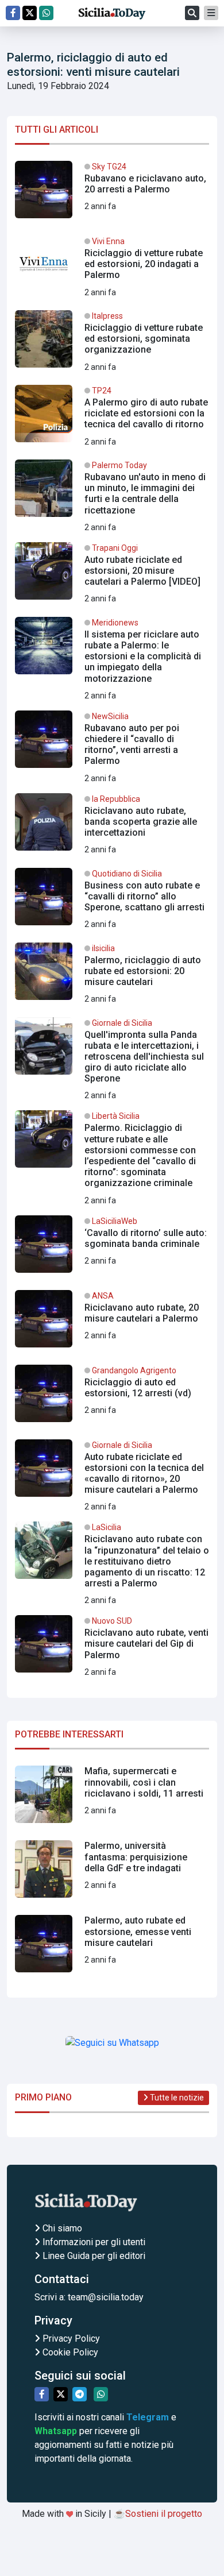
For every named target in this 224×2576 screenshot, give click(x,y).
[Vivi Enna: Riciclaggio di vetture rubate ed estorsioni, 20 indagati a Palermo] (112, 269)
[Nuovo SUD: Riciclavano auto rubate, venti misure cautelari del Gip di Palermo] (112, 1648)
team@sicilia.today (106, 2297)
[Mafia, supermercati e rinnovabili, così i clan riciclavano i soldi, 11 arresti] (112, 1799)
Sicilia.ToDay (112, 13)
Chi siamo (61, 2228)
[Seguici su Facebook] (13, 13)
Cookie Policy (69, 2352)
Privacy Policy (70, 2339)
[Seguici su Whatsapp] (46, 13)
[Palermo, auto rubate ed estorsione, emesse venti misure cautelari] (112, 1948)
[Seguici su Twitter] (30, 13)
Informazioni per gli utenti (93, 2242)
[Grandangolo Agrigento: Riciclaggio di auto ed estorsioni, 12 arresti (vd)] (112, 1398)
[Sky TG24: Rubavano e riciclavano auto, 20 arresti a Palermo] (112, 194)
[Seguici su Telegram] (80, 2394)
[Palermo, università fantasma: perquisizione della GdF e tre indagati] (112, 1874)
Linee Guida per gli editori (93, 2256)
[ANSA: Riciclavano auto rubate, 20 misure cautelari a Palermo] (112, 1323)
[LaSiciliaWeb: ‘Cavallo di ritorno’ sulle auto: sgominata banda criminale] (112, 1249)
